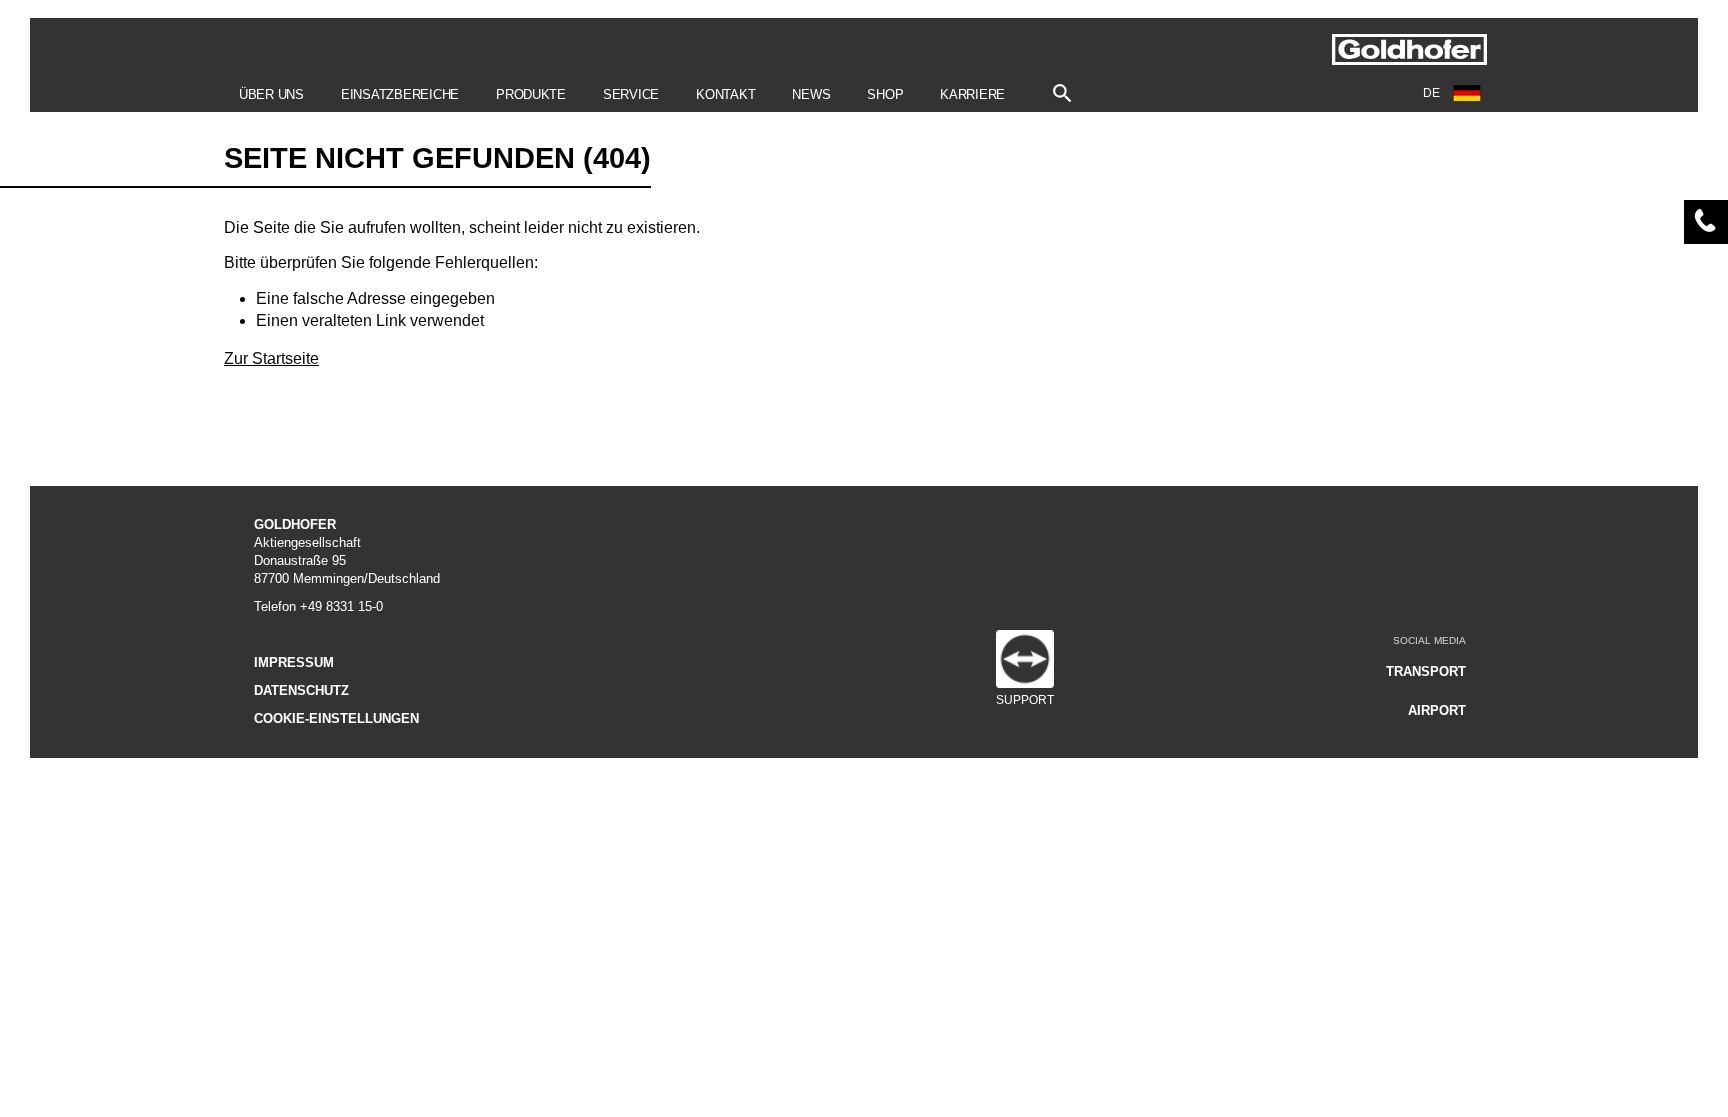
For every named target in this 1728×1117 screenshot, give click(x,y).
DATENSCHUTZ (301, 690)
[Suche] (1062, 88)
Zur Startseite (271, 358)
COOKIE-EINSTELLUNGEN (336, 718)
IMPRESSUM (294, 662)
